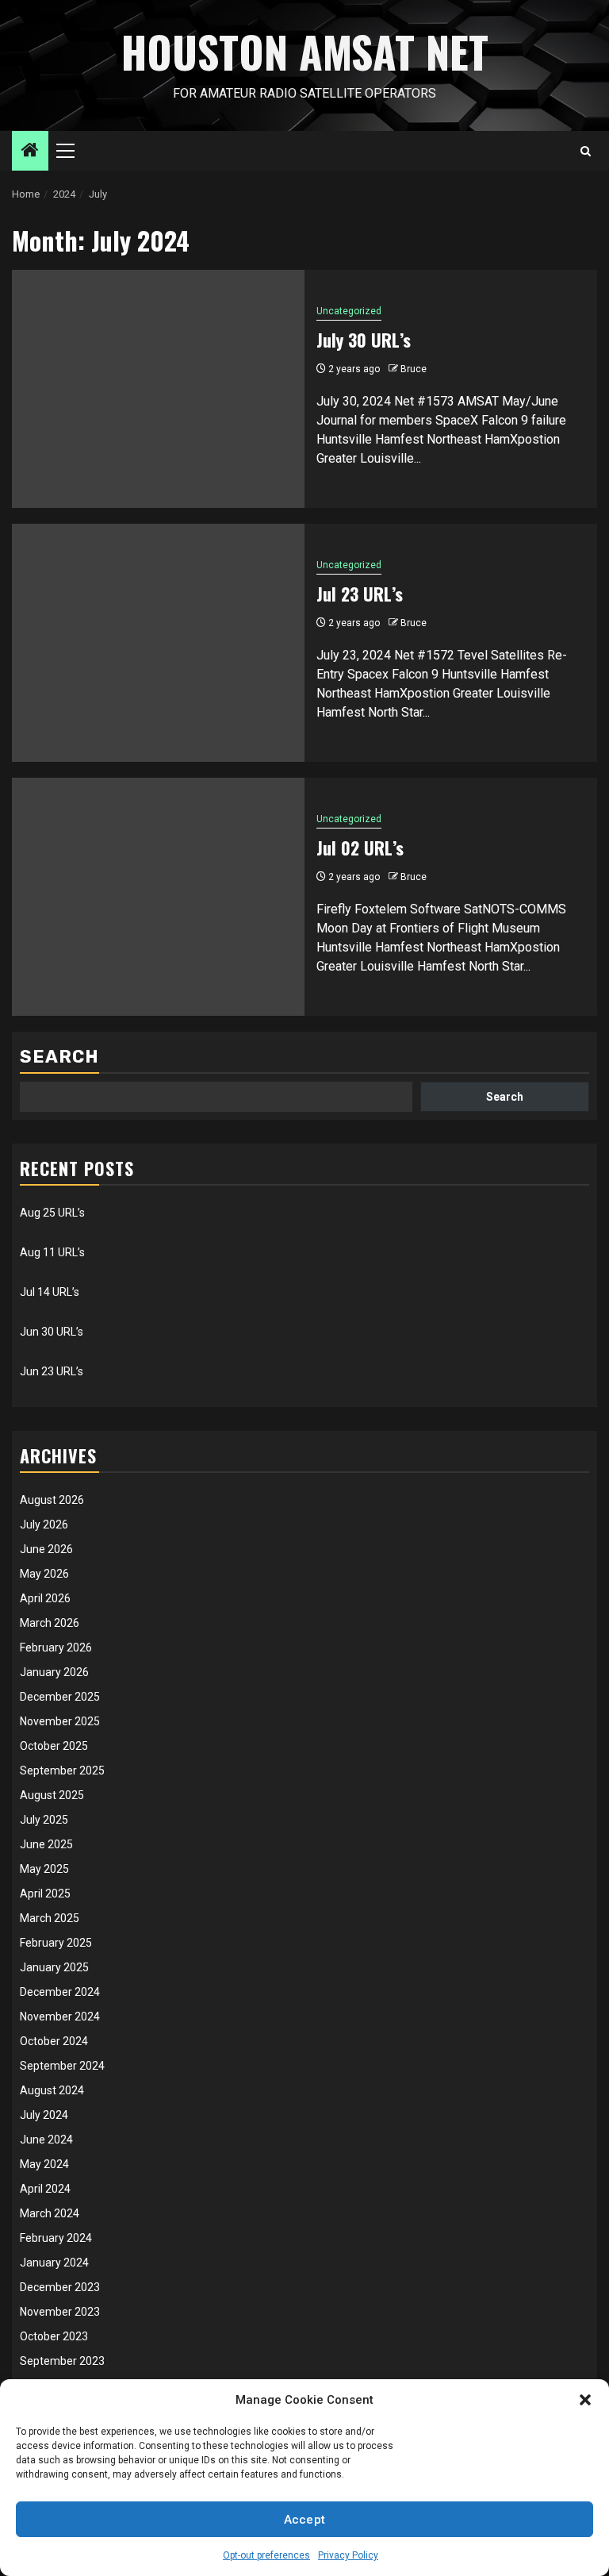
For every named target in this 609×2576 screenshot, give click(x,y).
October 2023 (54, 2336)
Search (59, 1057)
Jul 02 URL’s (360, 848)
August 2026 (52, 1500)
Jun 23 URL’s (52, 1371)
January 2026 (54, 1672)
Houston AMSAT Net (305, 52)
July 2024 (44, 2115)
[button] (585, 2400)
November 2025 (60, 1721)
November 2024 (60, 2017)
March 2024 (50, 2213)
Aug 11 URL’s (52, 1252)
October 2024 (54, 2041)
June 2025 (46, 1844)
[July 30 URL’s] (158, 389)
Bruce (414, 369)
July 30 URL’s (364, 340)
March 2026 (50, 1623)
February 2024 (56, 2238)
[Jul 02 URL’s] (158, 897)
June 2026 (46, 1549)
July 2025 (44, 1820)
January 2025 (54, 1967)
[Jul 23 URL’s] (158, 643)
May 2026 (44, 1574)
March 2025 (50, 1918)
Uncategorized (349, 311)
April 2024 (45, 2189)
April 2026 (45, 1598)
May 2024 (44, 2164)
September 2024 (62, 2066)
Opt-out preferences (266, 2555)
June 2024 (46, 2140)
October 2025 (54, 1746)
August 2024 (52, 2090)
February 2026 (56, 1647)
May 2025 (44, 1869)
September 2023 (62, 2361)
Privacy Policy (348, 2555)
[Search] (586, 151)
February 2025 (56, 1943)
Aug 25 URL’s (52, 1213)
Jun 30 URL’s (52, 1332)
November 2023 (60, 2312)
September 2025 (62, 1771)
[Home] (30, 152)
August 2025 (52, 1795)
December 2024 (60, 1992)
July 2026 (44, 1524)
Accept (305, 2520)
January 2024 (54, 2263)
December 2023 (60, 2287)
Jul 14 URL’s (50, 1292)
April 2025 (45, 1894)
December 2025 (60, 1697)
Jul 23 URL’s (360, 594)
